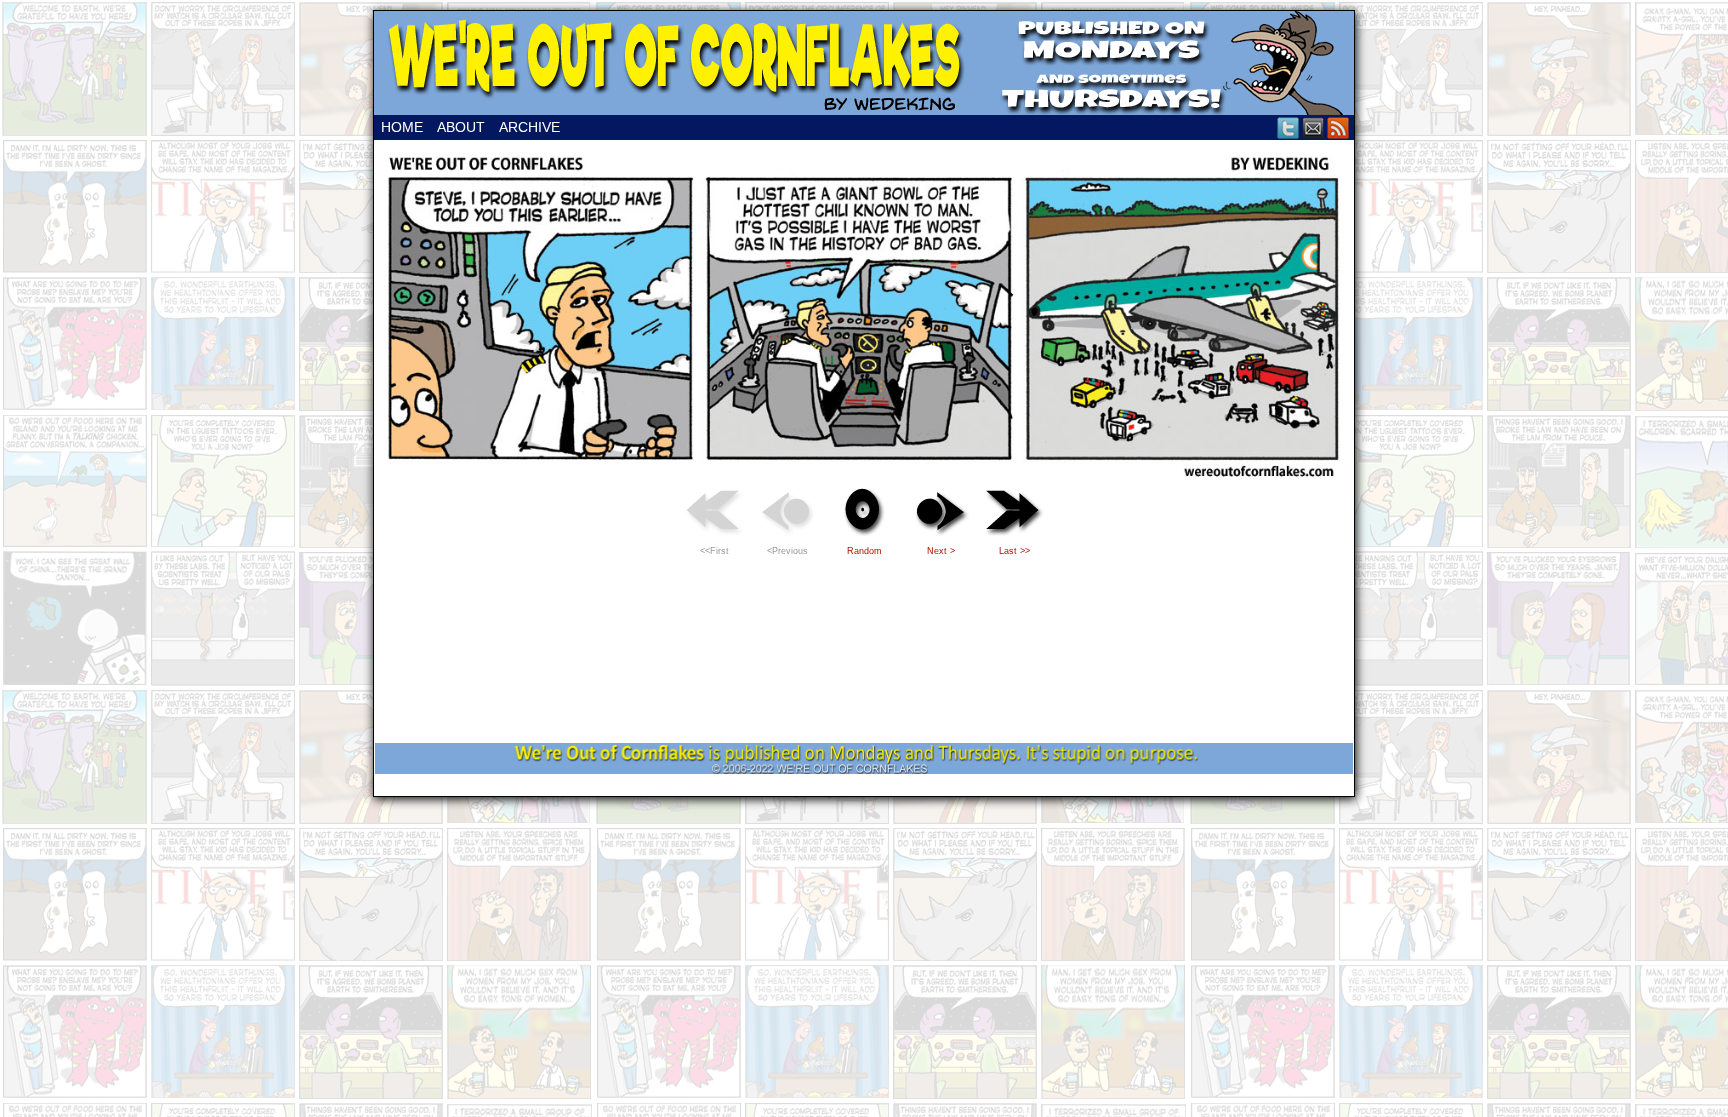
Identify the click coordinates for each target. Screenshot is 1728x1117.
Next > (941, 551)
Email (1313, 127)
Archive (529, 127)
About (461, 127)
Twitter (1288, 127)
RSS (1338, 127)
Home (402, 127)
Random (864, 551)
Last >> (1014, 551)
